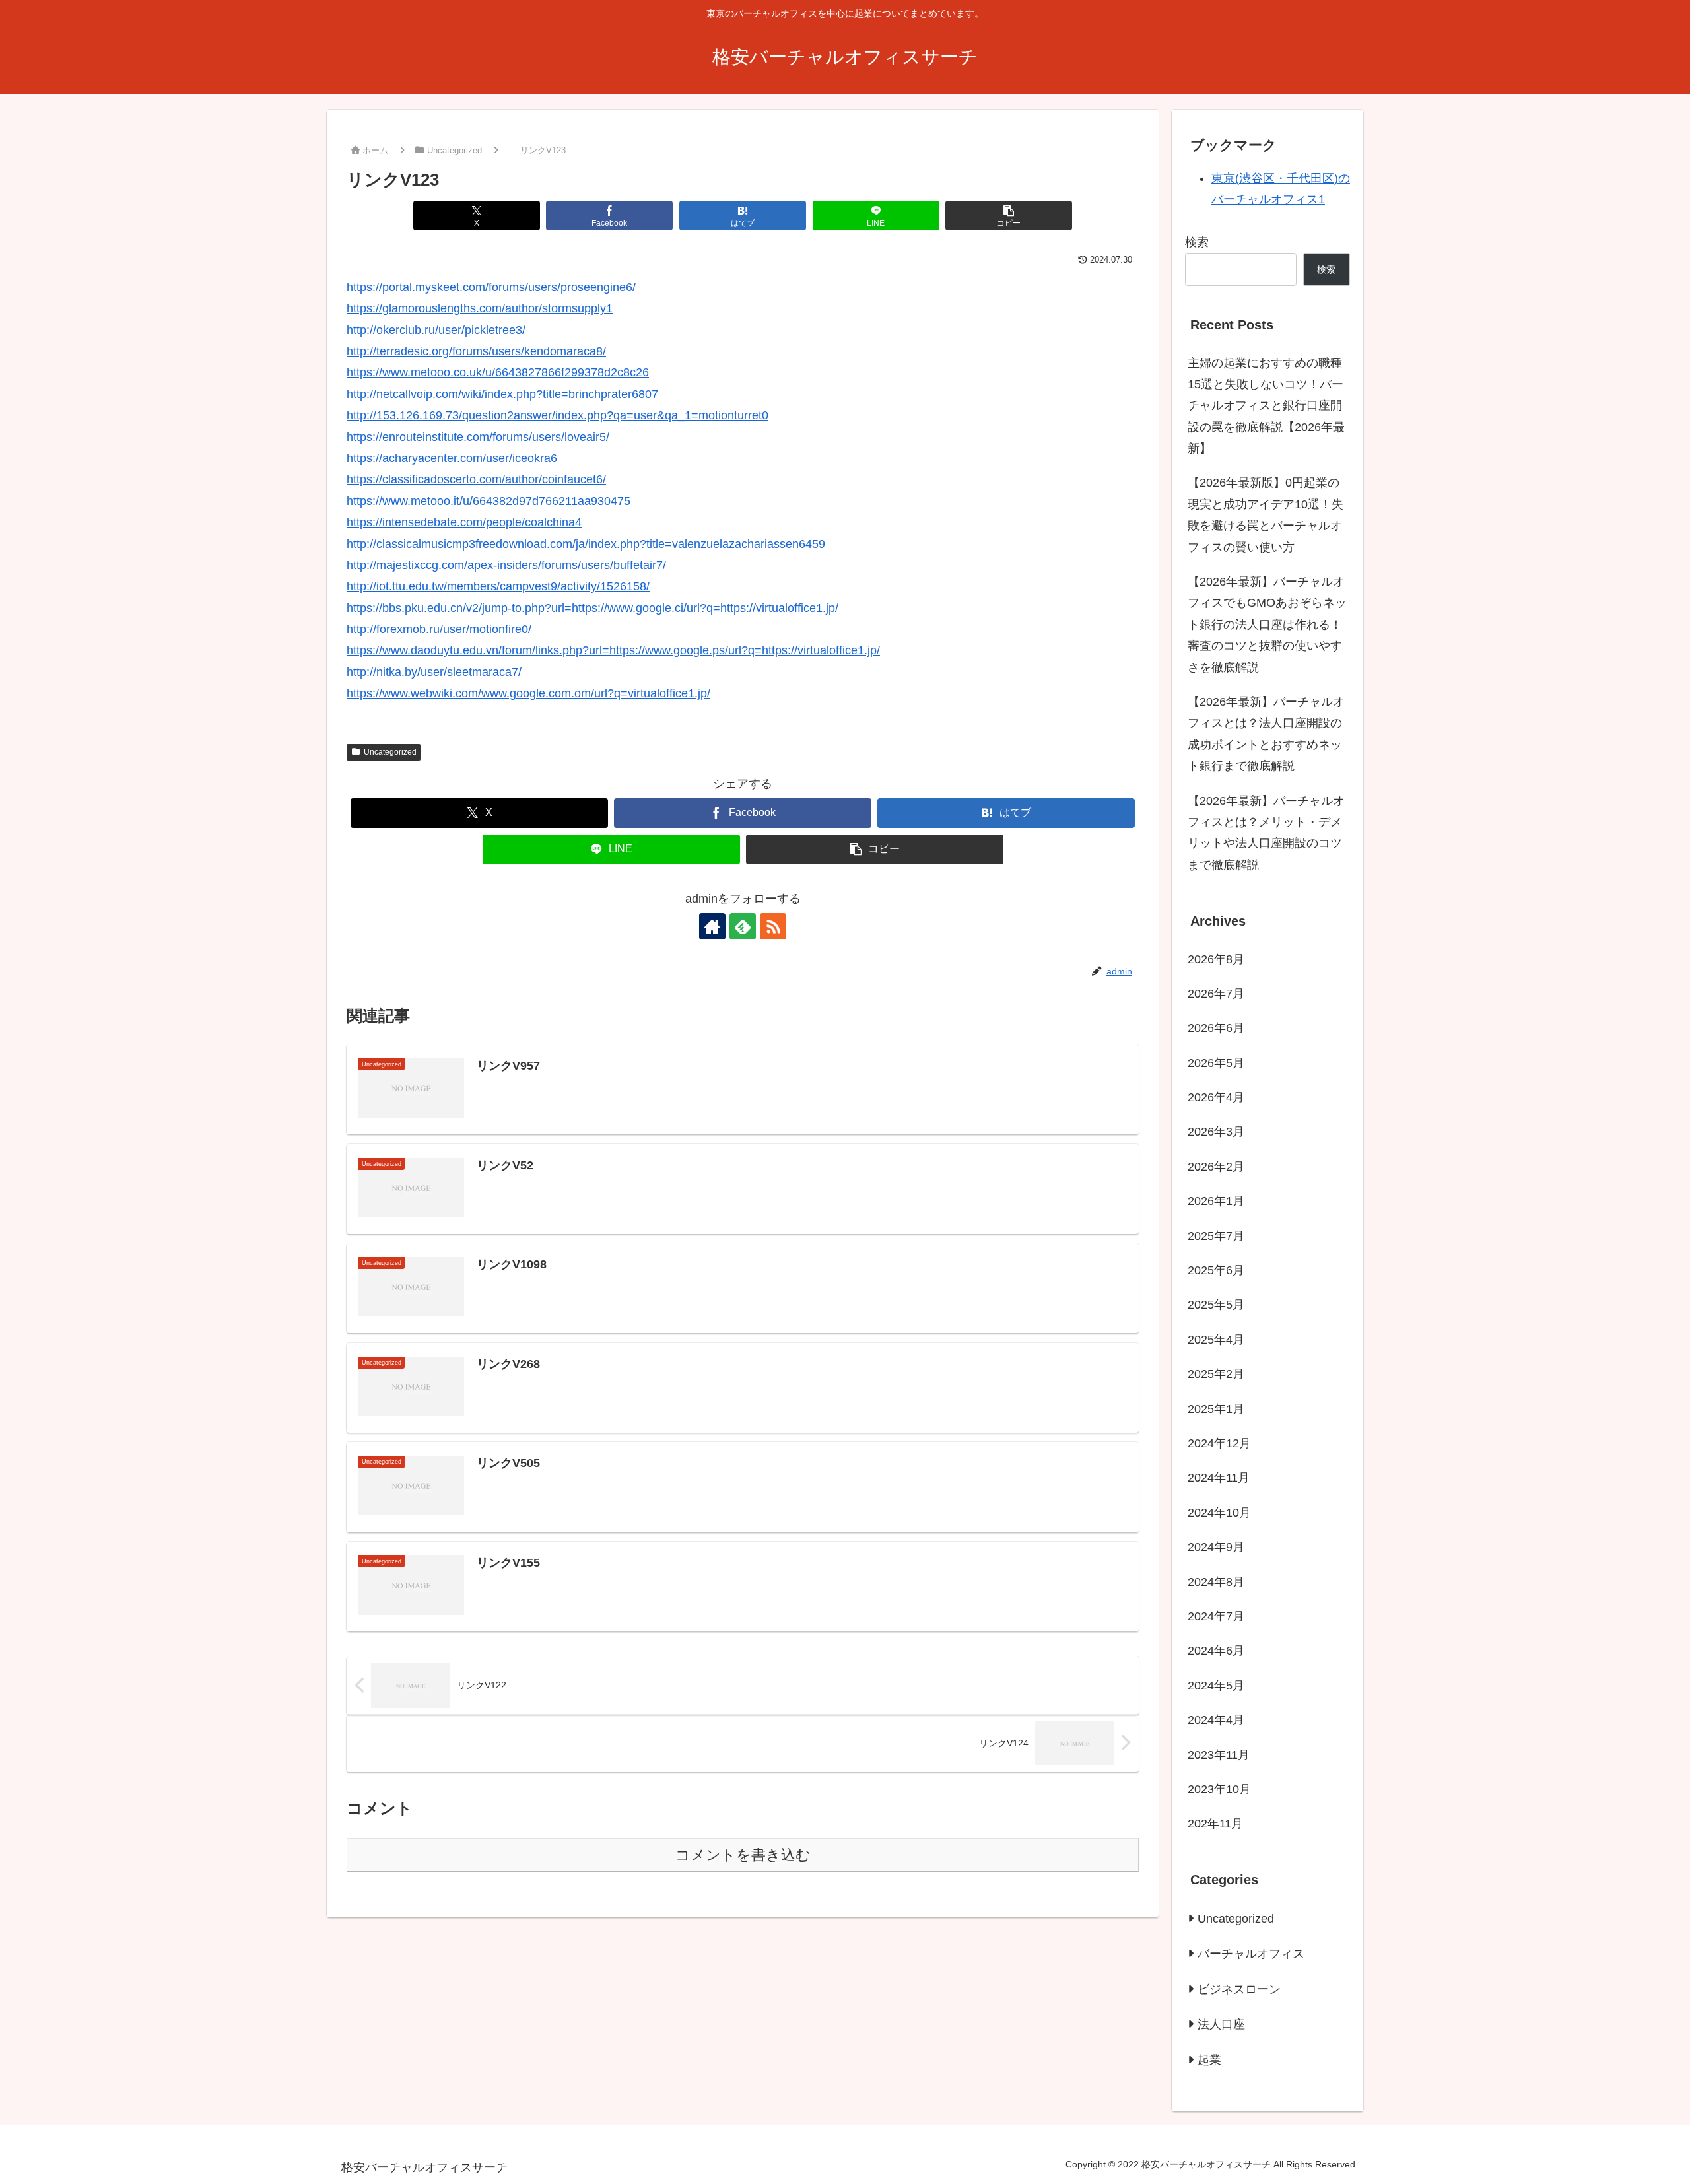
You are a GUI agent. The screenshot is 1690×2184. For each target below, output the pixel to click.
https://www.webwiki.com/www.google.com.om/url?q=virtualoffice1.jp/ (528, 693)
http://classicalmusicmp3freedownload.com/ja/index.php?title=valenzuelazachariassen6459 (586, 544)
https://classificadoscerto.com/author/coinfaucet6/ (476, 479)
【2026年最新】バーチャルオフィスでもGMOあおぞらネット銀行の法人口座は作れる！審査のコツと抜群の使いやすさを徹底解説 (1267, 625)
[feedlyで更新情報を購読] (743, 926)
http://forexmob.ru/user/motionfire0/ (439, 629)
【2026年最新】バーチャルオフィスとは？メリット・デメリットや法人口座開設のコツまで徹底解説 (1266, 833)
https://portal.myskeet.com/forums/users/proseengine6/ (491, 287)
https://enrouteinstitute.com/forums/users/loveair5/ (478, 437)
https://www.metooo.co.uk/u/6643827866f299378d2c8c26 (498, 372)
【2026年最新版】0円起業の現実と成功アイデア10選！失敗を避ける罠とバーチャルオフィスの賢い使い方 (1266, 515)
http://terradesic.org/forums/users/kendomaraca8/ (476, 351)
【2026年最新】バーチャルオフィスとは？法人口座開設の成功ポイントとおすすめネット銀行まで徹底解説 (1266, 734)
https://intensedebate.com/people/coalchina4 (464, 522)
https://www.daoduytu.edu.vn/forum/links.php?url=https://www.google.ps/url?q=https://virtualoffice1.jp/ (613, 650)
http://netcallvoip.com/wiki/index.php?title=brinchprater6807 (502, 394)
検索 (1197, 242)
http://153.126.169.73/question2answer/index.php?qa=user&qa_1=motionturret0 (558, 415)
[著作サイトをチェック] (712, 926)
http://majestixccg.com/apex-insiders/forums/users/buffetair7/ (506, 565)
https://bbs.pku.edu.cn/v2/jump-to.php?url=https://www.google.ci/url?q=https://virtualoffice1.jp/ (592, 608)
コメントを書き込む (743, 1855)
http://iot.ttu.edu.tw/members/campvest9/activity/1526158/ (498, 586)
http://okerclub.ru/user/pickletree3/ (436, 330)
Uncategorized (390, 752)
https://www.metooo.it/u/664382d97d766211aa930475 (489, 501)
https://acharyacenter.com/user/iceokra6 (452, 458)
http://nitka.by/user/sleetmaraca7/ (434, 672)
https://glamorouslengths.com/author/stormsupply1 (480, 308)
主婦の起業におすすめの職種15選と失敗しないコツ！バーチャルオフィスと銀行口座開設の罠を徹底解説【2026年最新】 (1266, 406)
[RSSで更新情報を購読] (773, 926)
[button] (1009, 216)
